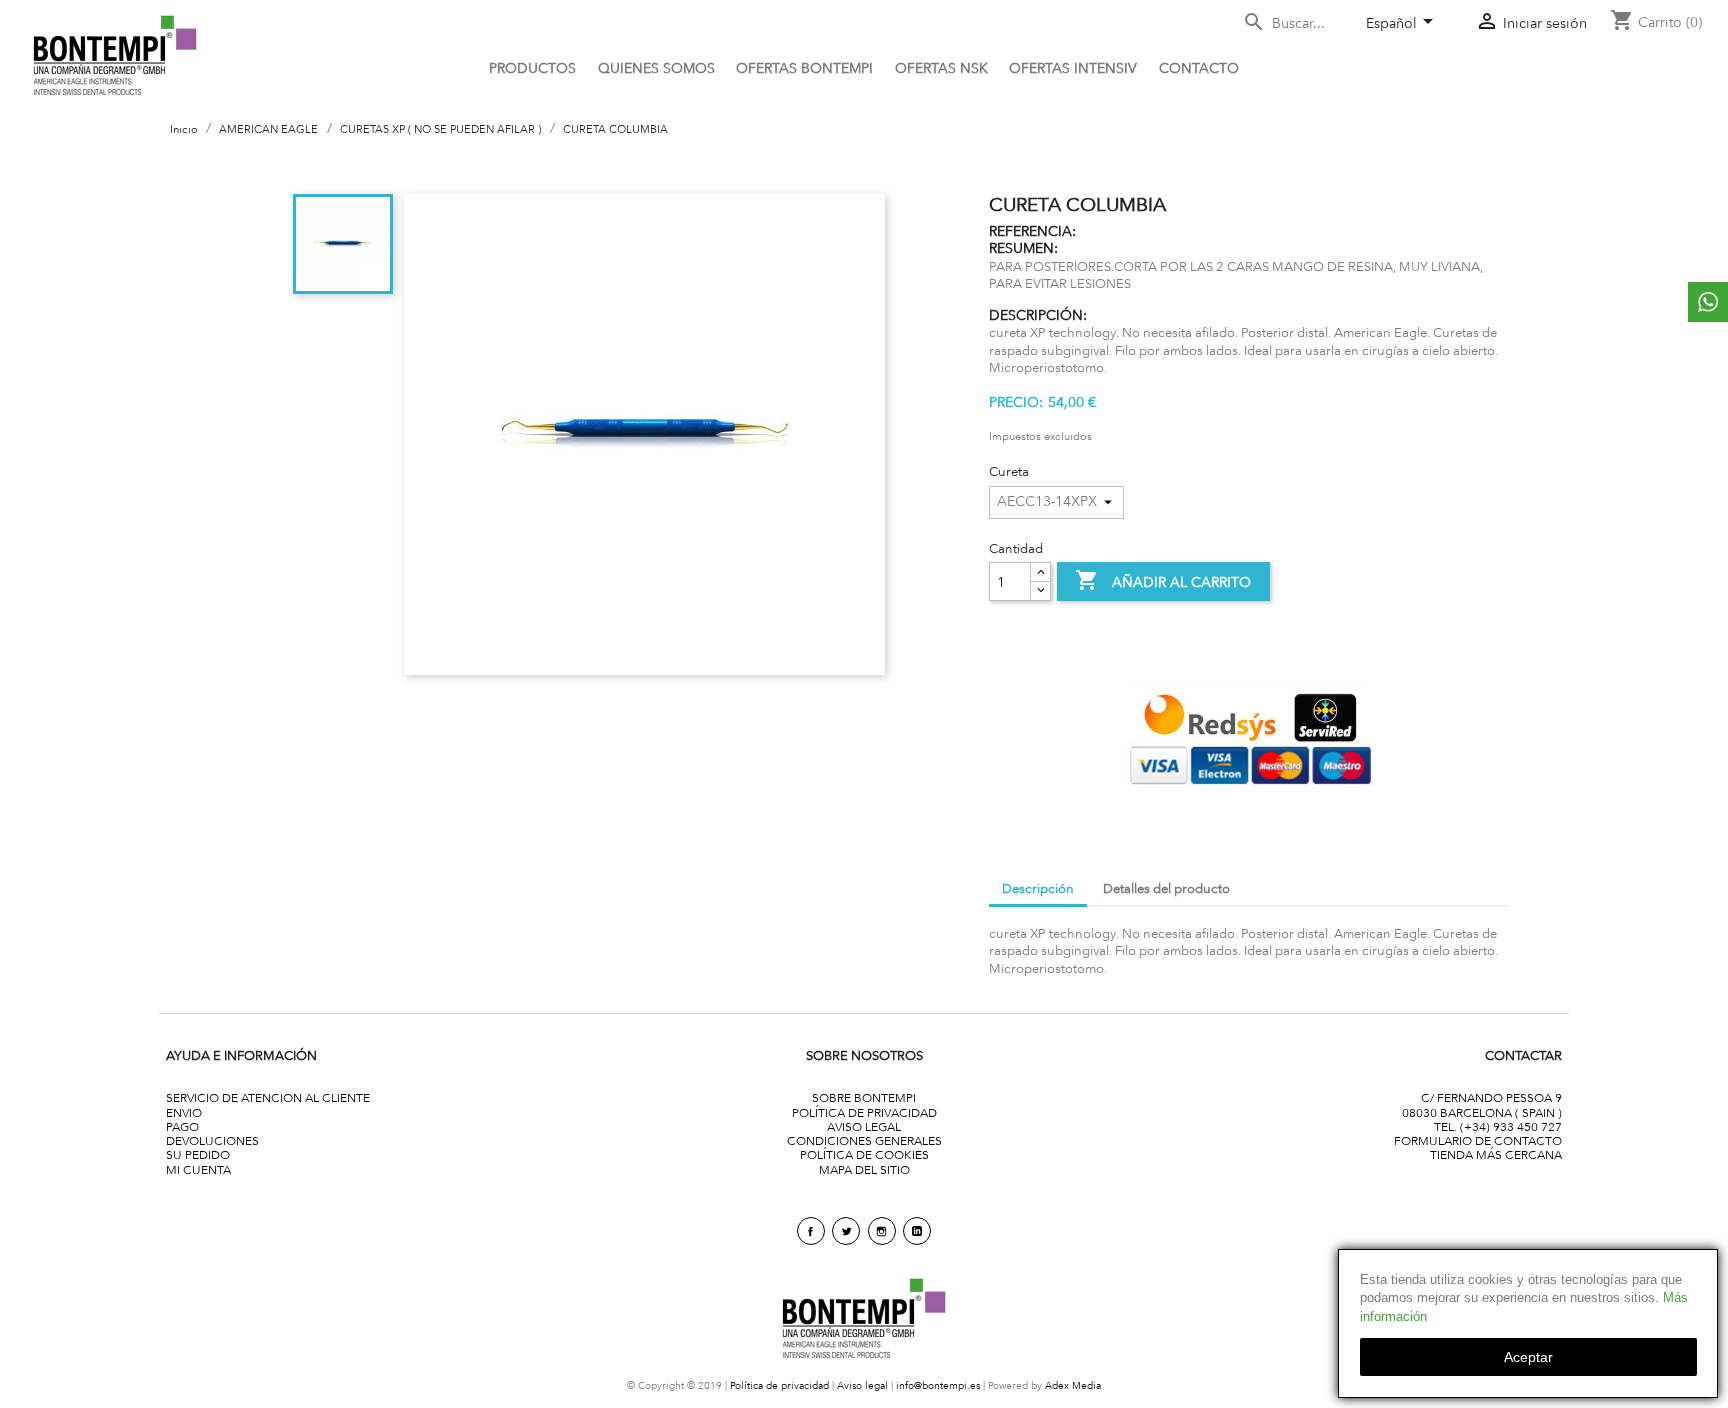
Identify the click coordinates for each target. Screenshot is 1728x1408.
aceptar (1528, 1357)
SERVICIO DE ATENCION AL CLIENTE (268, 1097)
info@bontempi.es (938, 1385)
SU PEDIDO (198, 1154)
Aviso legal (862, 1385)
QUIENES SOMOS (656, 68)
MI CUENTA (198, 1169)
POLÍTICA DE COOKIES (864, 1154)
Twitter (846, 1231)
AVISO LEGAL (864, 1126)
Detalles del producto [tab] (1166, 888)
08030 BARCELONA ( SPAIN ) (1482, 1112)
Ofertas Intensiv (1073, 68)
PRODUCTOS (532, 68)
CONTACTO (1199, 68)
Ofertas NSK (941, 68)
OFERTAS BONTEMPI (804, 68)
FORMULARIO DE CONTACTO (1478, 1140)
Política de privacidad (779, 1385)
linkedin (917, 1231)
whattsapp (1708, 302)
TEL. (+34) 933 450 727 (1498, 1126)
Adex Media (1073, 1385)
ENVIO (184, 1112)
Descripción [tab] (1038, 888)
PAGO (182, 1126)
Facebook (811, 1231)
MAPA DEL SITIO (864, 1169)
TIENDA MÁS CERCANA (1496, 1154)
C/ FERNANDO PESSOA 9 (1491, 1097)
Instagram (882, 1231)
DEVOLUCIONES (212, 1140)
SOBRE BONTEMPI (864, 1097)
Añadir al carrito (1163, 580)
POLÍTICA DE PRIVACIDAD (864, 1112)
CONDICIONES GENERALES (864, 1140)
